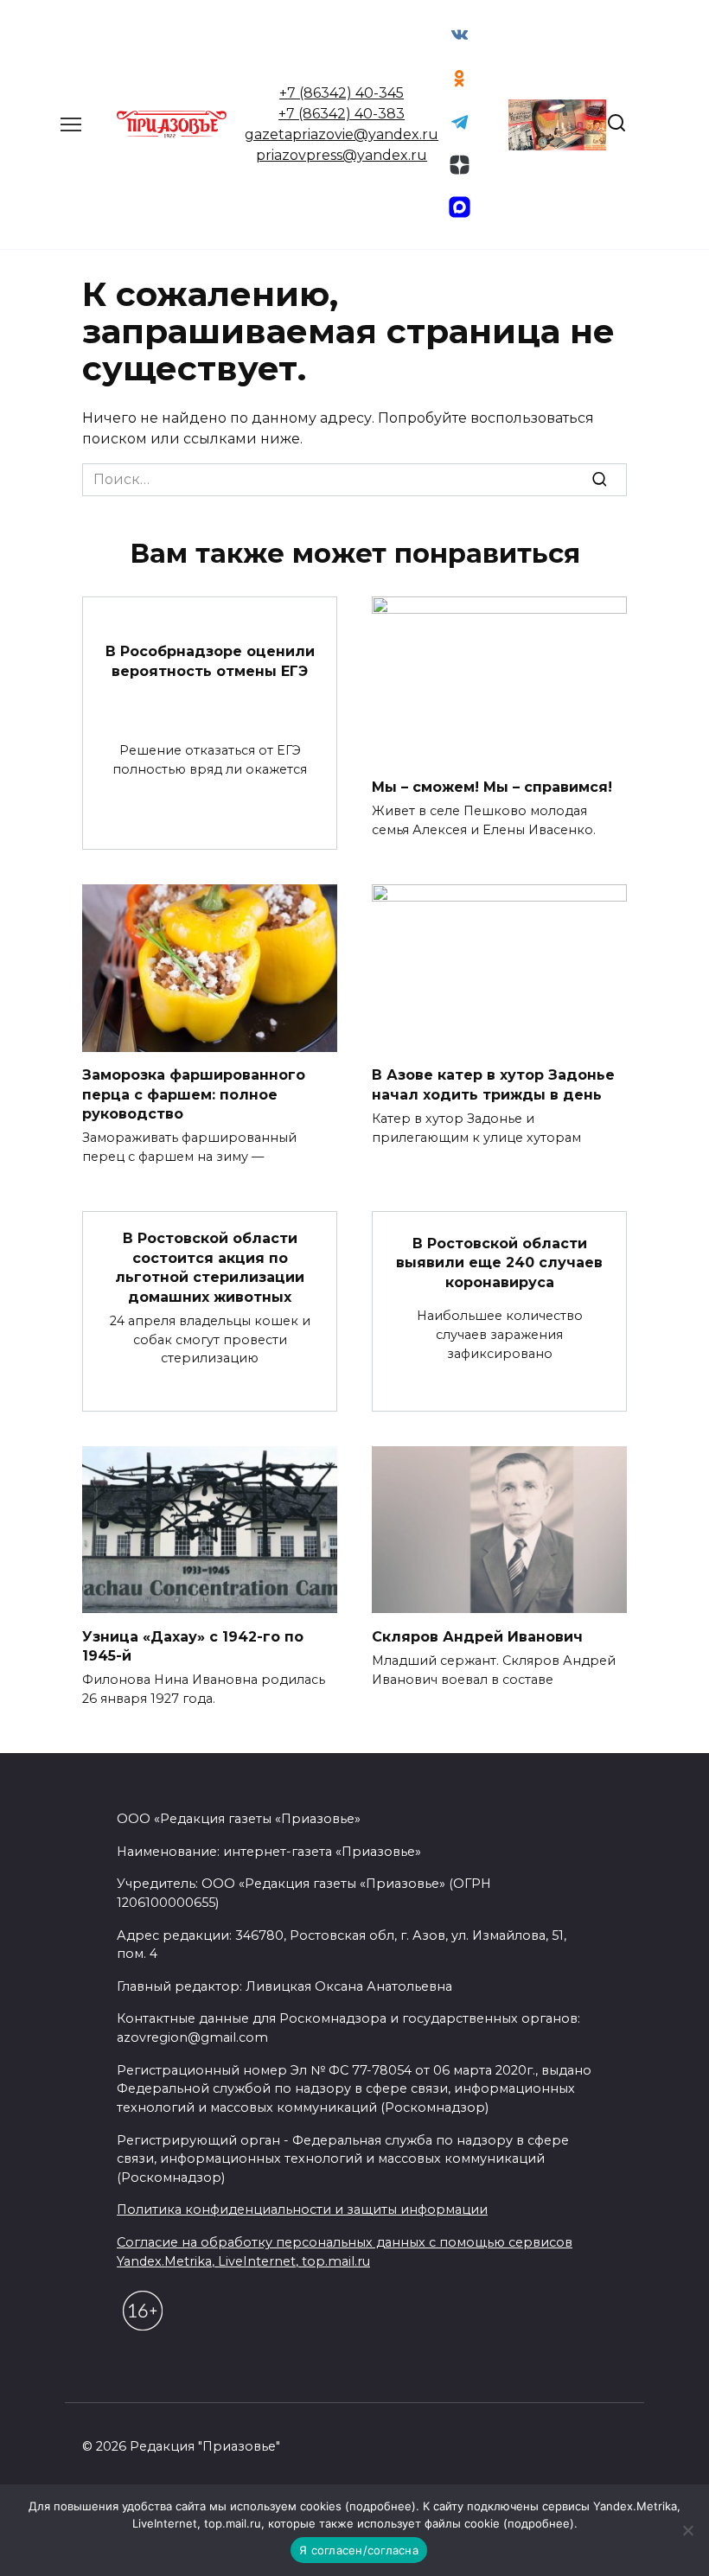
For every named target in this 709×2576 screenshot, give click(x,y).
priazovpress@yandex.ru (342, 155)
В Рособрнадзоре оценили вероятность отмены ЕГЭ (210, 661)
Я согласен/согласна (359, 2550)
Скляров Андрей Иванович (477, 1636)
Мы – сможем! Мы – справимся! (492, 786)
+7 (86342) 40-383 (342, 114)
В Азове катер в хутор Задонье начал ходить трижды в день (493, 1084)
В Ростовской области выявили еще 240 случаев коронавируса (499, 1263)
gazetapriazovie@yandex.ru (342, 134)
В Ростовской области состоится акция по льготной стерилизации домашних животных (210, 1267)
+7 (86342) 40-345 (342, 93)
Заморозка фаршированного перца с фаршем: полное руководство (194, 1094)
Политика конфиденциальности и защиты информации (302, 2209)
